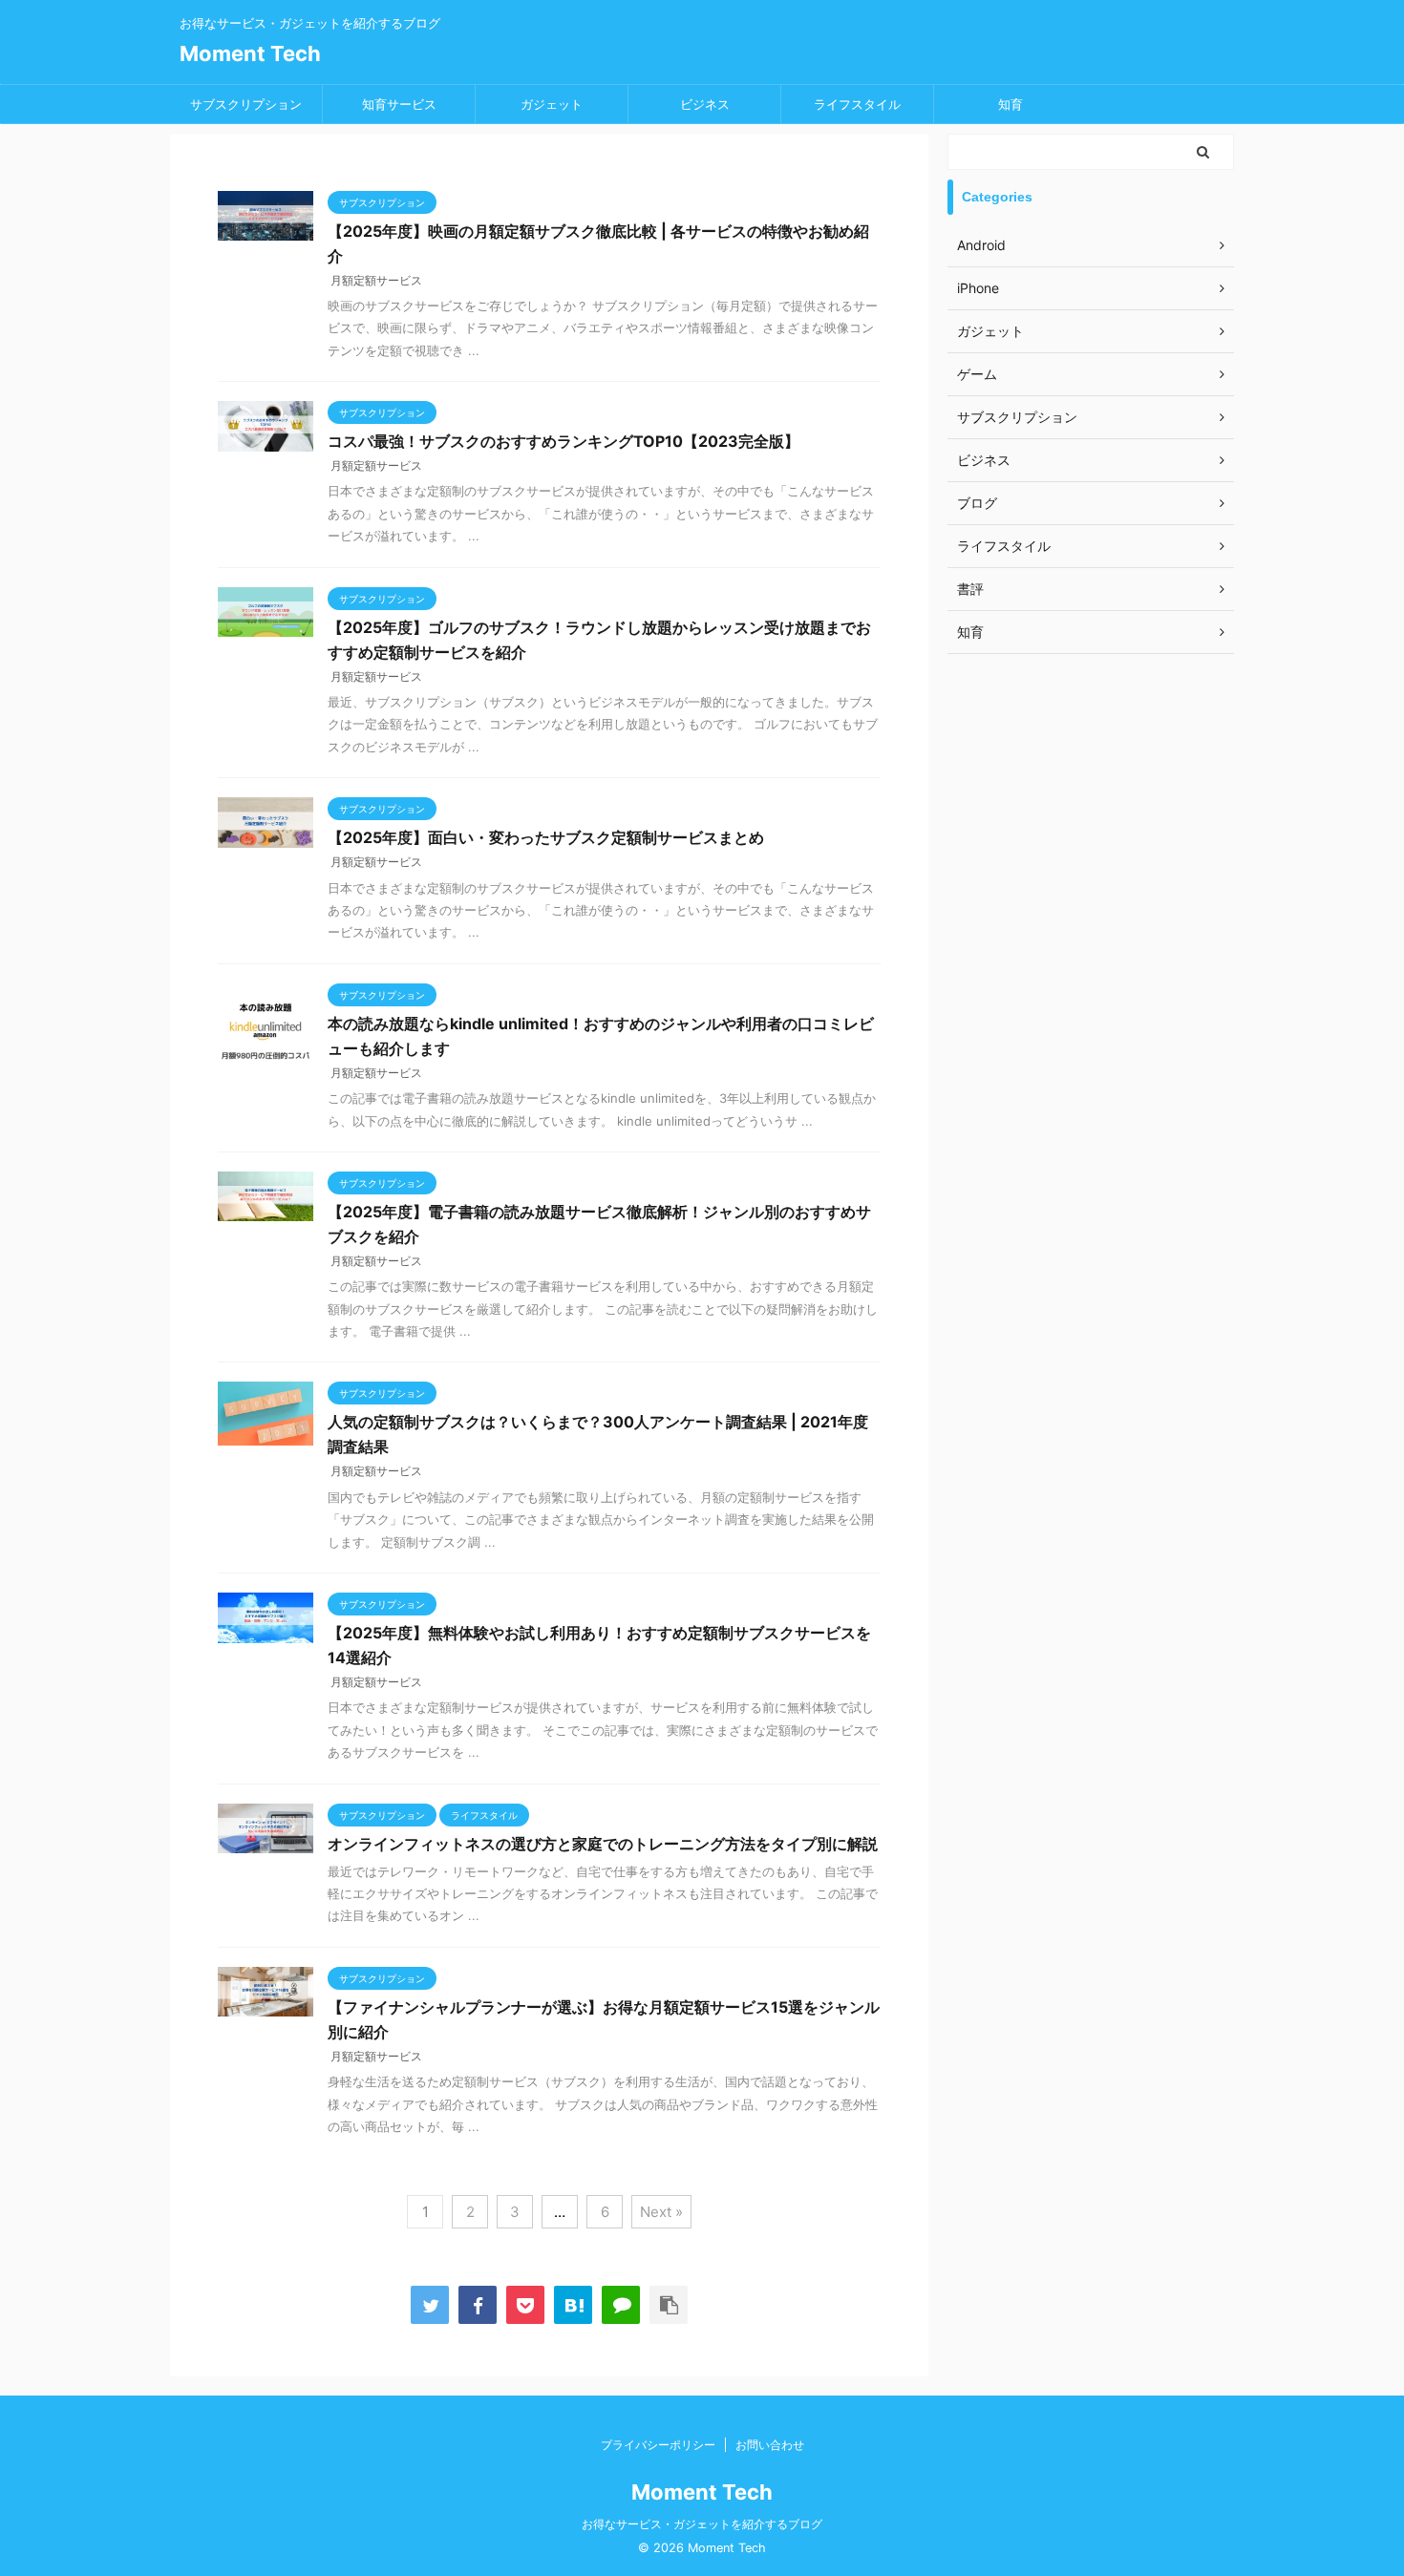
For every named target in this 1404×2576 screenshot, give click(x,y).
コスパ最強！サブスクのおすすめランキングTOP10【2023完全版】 (564, 441)
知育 (1010, 104)
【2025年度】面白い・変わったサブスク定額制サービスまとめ (546, 837)
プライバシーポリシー (658, 2445)
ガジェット (552, 104)
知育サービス (399, 104)
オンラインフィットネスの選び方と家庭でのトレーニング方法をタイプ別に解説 (603, 1844)
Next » (661, 2212)
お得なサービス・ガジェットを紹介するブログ (702, 2524)
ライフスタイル (857, 104)
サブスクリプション (246, 104)
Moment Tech (250, 53)
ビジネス (705, 104)
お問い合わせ (770, 2445)
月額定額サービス (376, 280)
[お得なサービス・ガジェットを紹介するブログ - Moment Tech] (573, 2305)
